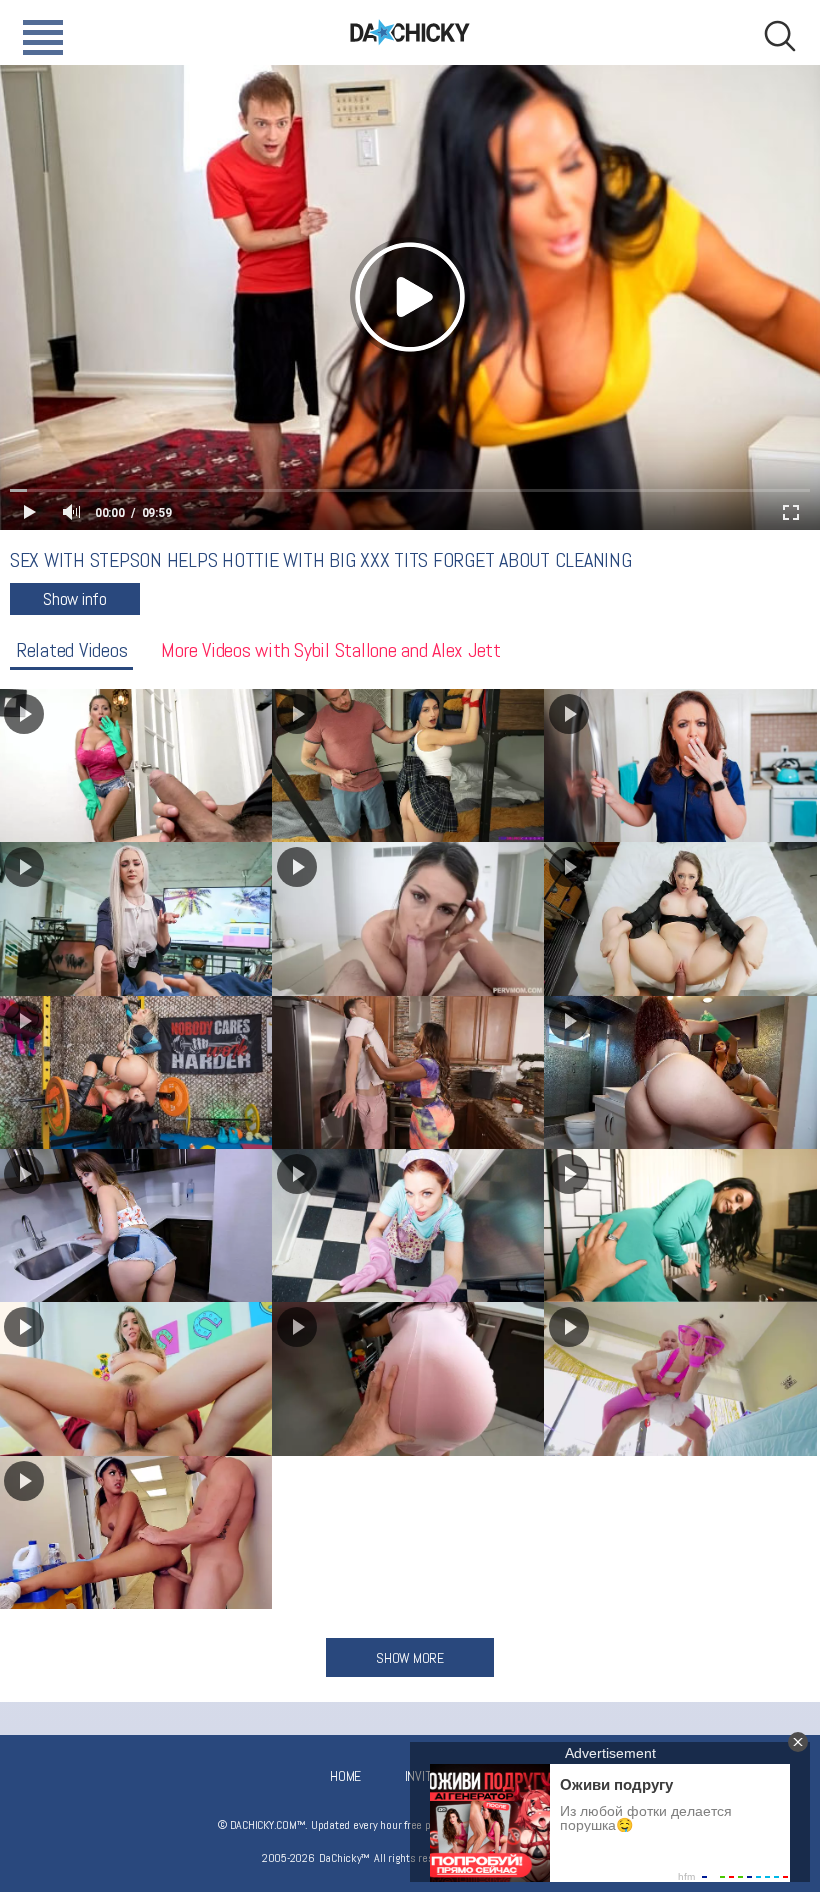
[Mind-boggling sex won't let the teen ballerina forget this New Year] (680, 1378)
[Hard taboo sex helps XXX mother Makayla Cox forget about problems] (408, 918)
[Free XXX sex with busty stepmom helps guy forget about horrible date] (680, 918)
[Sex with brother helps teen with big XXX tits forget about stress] (408, 765)
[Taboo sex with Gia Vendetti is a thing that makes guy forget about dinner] (408, 1378)
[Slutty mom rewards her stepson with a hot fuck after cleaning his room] (408, 1225)
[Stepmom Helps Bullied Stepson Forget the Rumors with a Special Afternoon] (680, 765)
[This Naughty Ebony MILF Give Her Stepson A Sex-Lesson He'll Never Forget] (408, 1072)
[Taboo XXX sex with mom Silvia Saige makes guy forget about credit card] (680, 1225)
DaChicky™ (410, 32)
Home (345, 1776)
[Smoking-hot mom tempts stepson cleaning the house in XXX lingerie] (680, 1072)
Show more (410, 1658)
